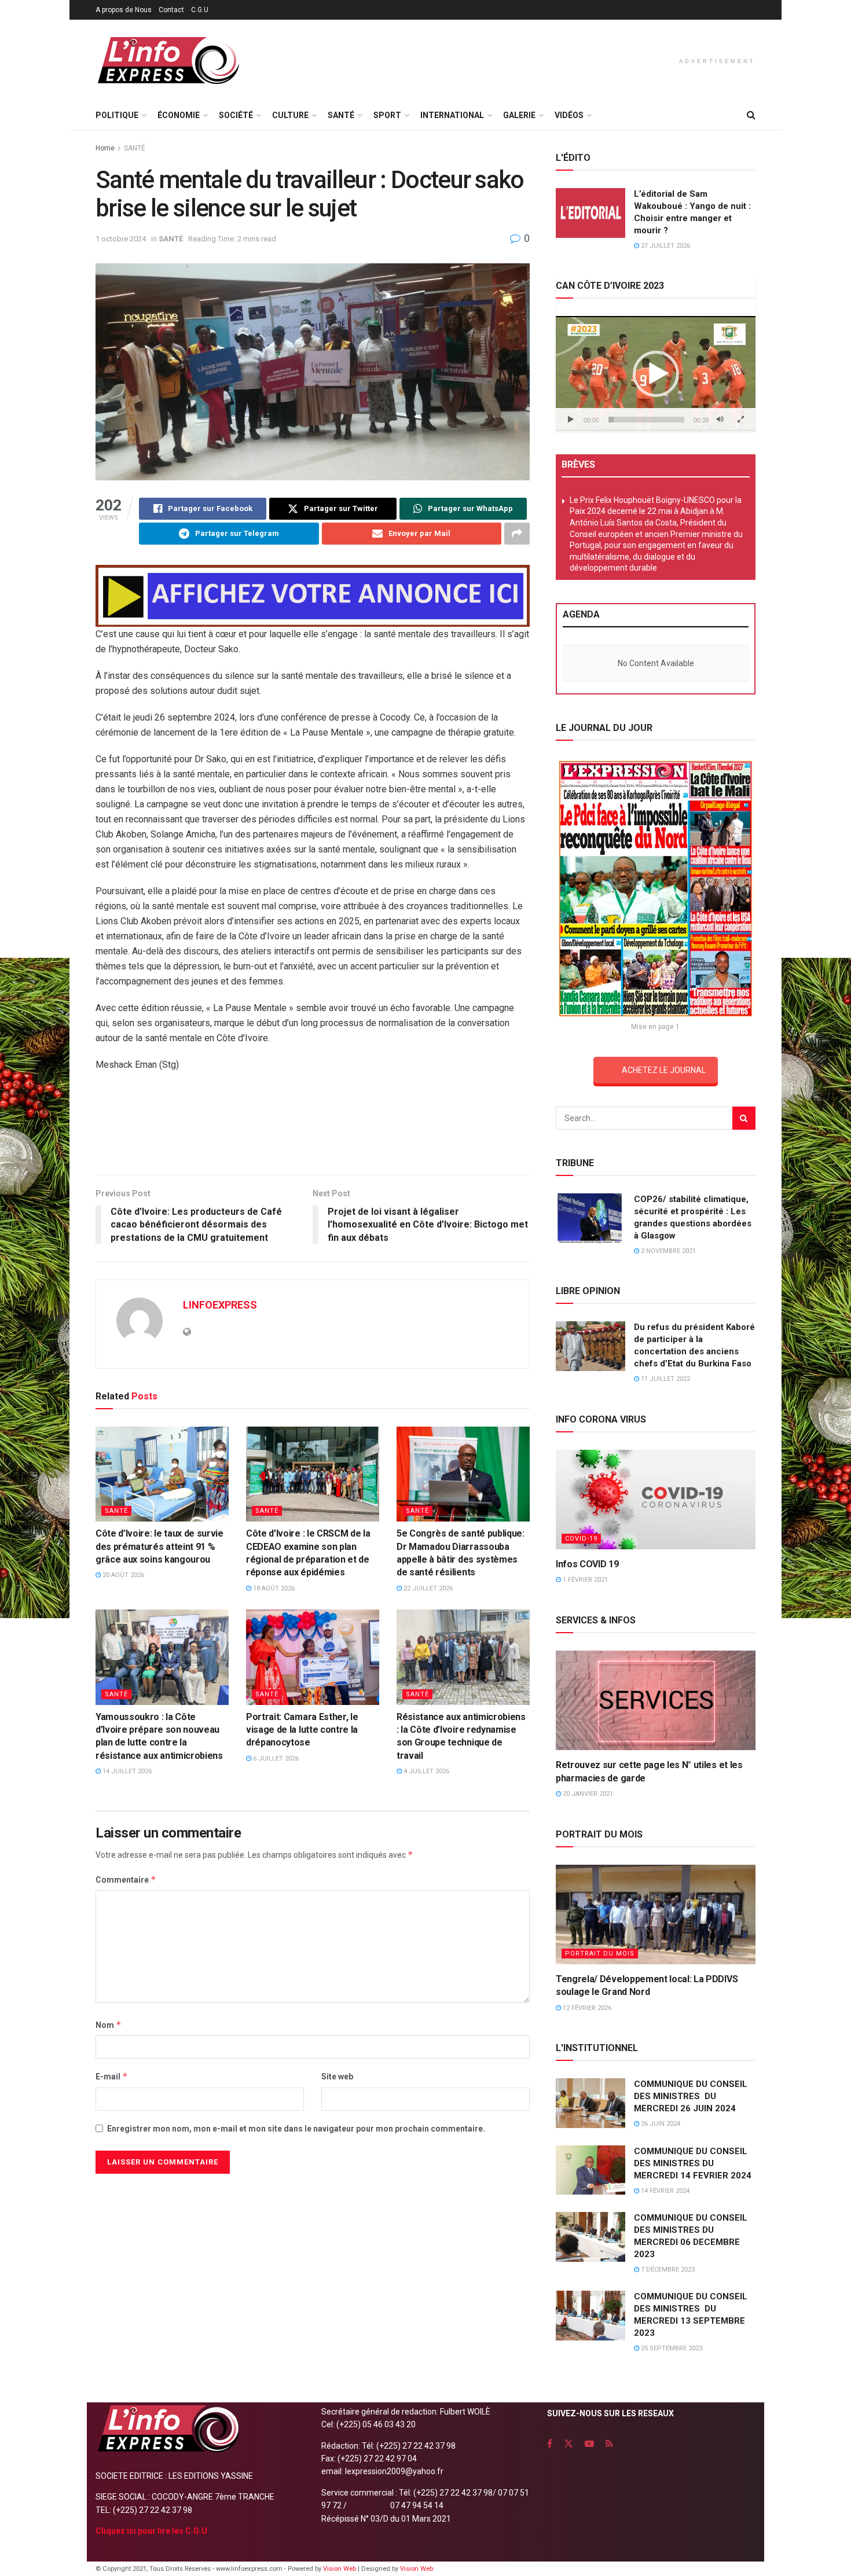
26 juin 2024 (660, 2124)
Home (105, 148)
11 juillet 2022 (665, 1379)
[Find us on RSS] (609, 2444)
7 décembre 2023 (667, 2270)
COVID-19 (581, 1539)
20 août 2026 (122, 1575)
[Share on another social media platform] (517, 534)
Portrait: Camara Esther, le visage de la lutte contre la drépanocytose (302, 1730)
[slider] (646, 420)
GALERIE (519, 115)
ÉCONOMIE (179, 115)
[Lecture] (571, 420)
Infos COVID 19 (587, 1564)
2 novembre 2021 (667, 1251)
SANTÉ (341, 115)
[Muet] (720, 420)
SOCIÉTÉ (236, 115)
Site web (337, 2077)
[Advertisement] (313, 1127)
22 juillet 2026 (427, 1588)
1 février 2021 (584, 1580)
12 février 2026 (586, 2008)
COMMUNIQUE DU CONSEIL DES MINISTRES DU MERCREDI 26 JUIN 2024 (691, 2096)
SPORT (387, 115)
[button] (656, 374)
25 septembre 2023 (671, 2348)
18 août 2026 (273, 1588)
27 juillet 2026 (665, 246)
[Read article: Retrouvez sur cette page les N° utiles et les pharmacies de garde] (656, 1701)
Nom (109, 2025)
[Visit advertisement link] (313, 596)
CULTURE (290, 115)
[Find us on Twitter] (568, 2444)
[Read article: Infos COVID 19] (656, 1500)
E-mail (112, 2076)
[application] (656, 373)
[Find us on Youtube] (589, 2444)
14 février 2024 (664, 2191)
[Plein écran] (740, 420)
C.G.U (200, 10)
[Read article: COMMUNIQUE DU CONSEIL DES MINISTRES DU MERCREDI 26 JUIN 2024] (590, 2103)
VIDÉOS (569, 115)
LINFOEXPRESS (220, 1305)
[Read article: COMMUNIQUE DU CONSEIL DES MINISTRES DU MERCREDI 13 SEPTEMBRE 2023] (590, 2316)
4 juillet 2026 (425, 1771)
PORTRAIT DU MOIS (600, 1954)
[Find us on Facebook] (550, 2444)
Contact (171, 10)
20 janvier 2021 (587, 1794)
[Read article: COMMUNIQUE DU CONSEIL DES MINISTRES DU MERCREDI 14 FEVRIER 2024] (590, 2170)
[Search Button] (751, 115)
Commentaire (126, 1879)
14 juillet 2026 (126, 1771)
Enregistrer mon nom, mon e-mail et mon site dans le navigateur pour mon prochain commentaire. (296, 2129)
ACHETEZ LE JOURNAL (664, 1070)
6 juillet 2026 (275, 1759)
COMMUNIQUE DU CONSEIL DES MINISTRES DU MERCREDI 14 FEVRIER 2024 (693, 2163)
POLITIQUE (117, 115)
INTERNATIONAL (452, 115)
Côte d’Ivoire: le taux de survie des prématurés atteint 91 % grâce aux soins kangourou (159, 1546)
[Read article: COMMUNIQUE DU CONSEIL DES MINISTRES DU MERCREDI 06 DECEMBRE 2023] (590, 2237)
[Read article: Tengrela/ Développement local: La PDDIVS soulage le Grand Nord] (656, 1915)
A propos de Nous (124, 10)
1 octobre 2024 (121, 239)
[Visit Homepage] (168, 60)
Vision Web (340, 2569)
